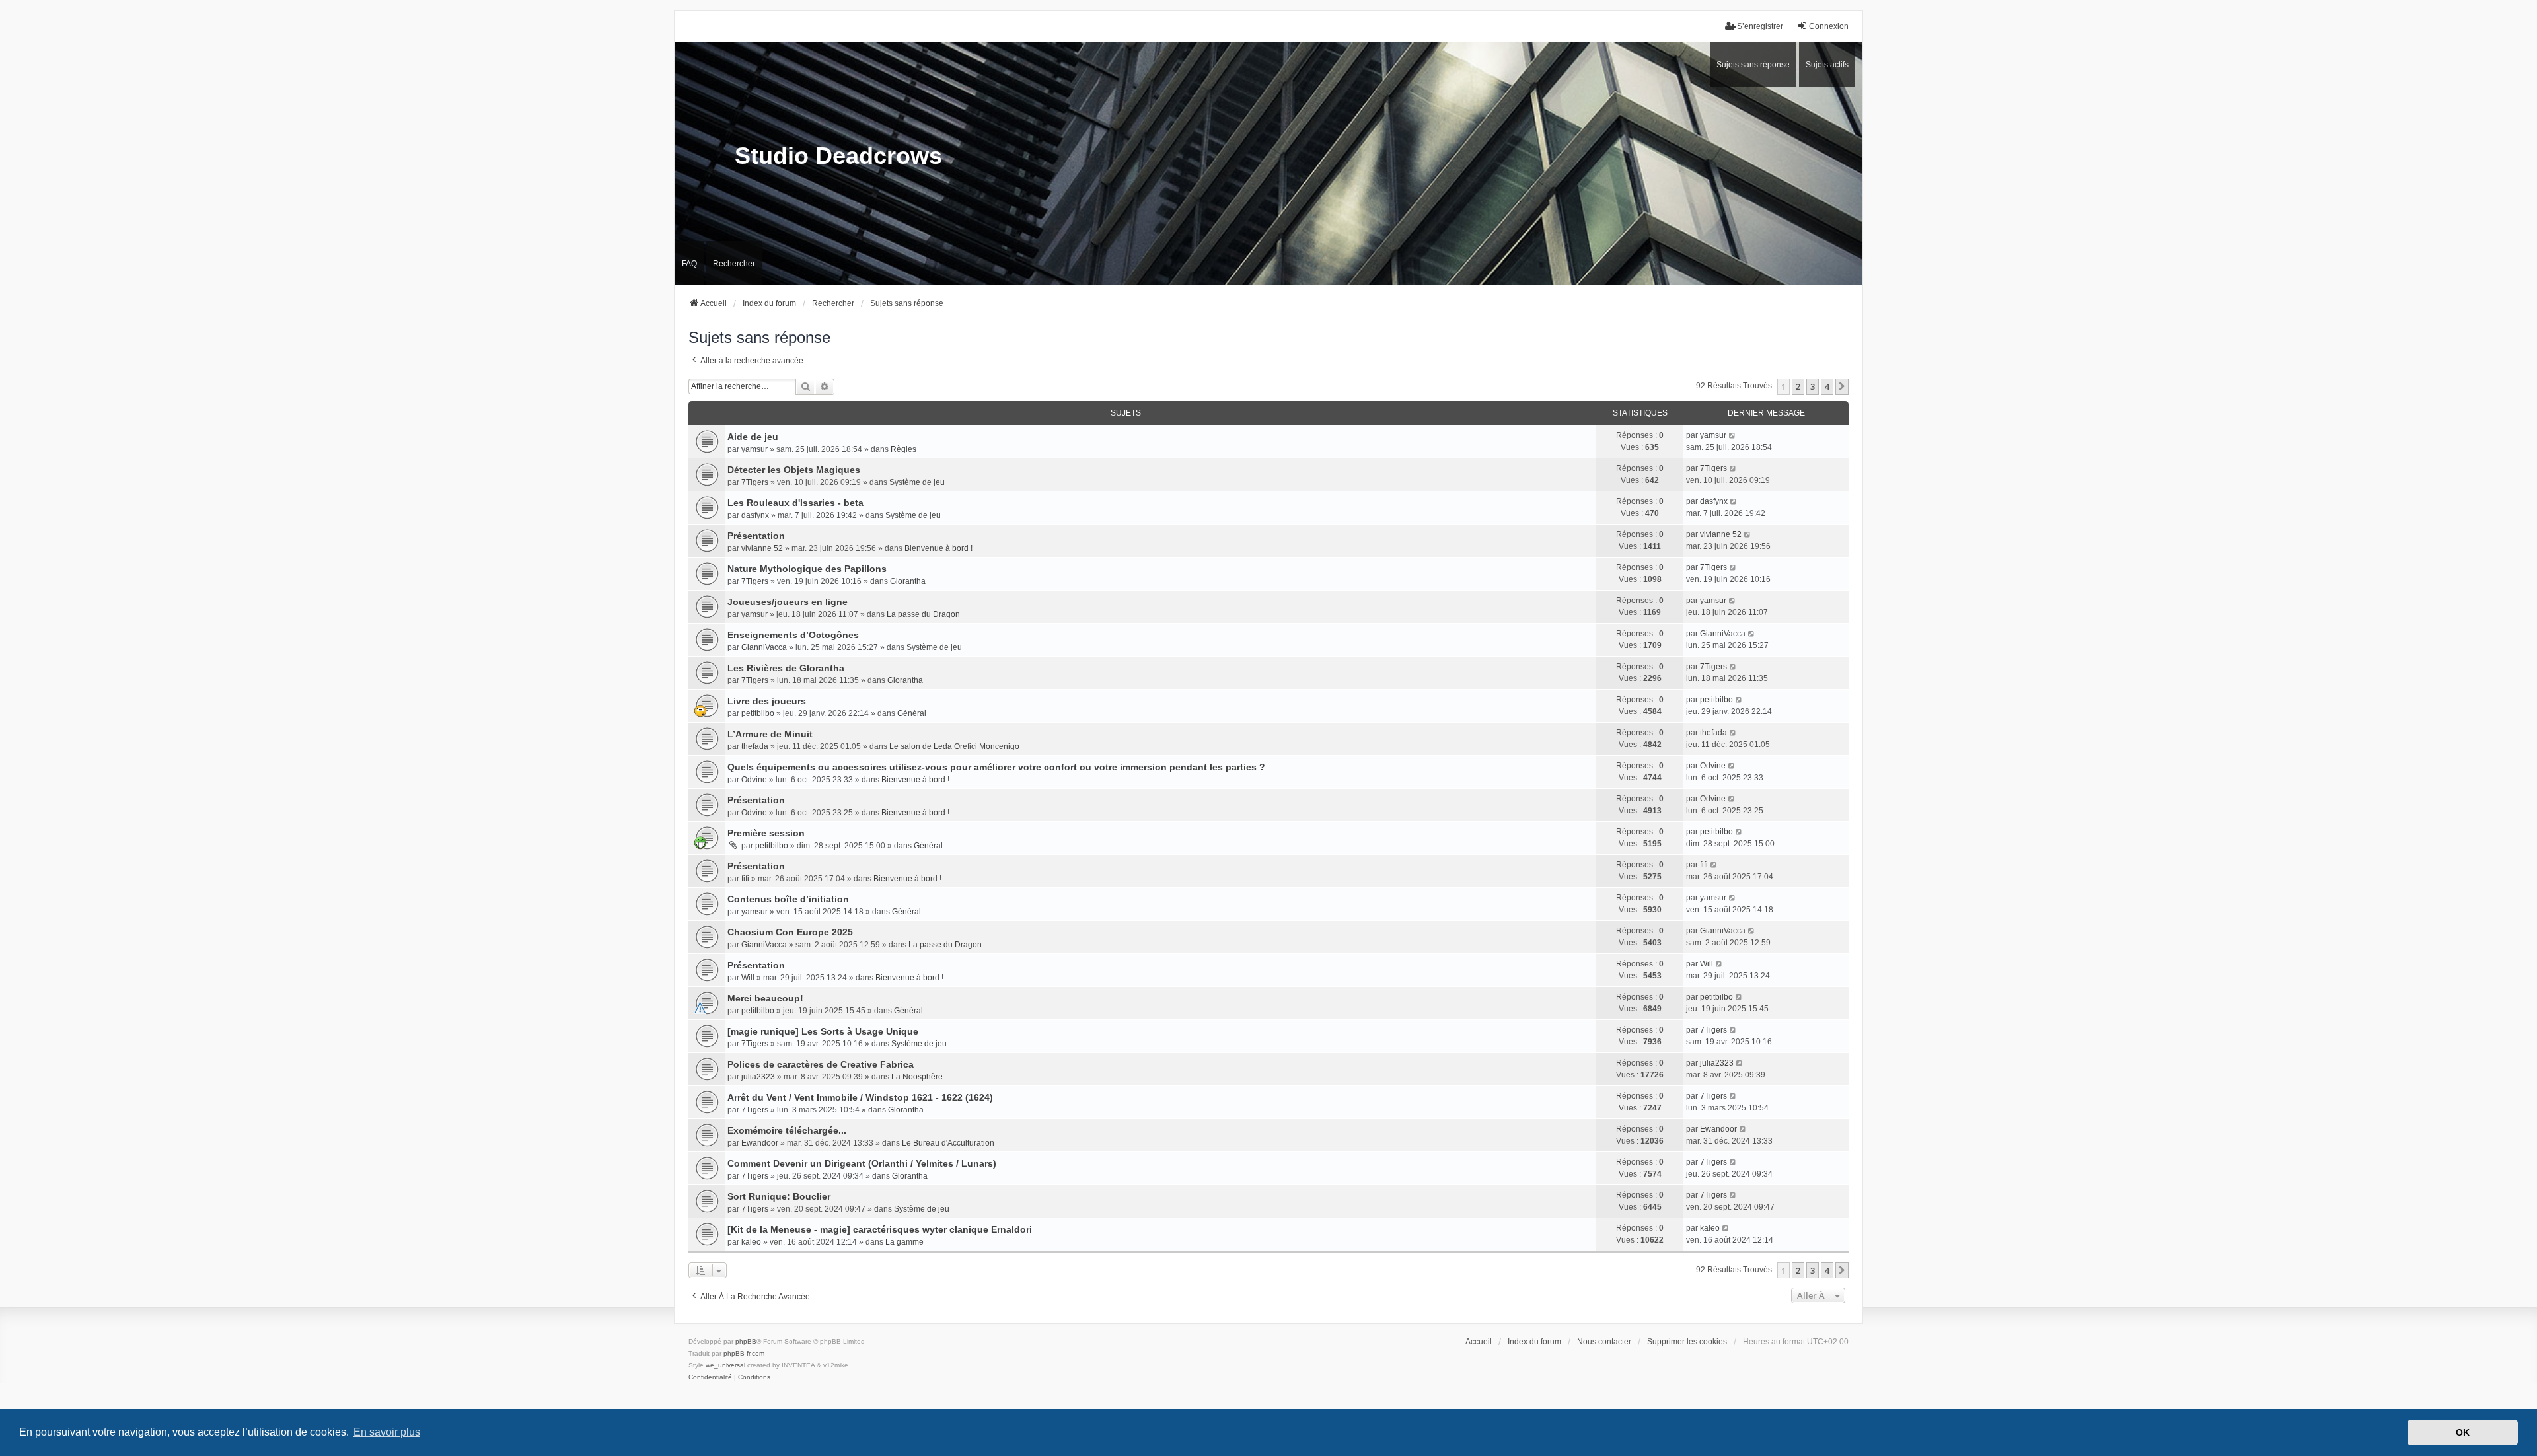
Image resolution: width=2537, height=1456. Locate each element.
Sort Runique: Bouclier (779, 1196)
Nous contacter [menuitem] (1604, 1342)
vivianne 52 (762, 548)
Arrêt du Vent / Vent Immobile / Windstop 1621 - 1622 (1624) (860, 1097)
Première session (766, 833)
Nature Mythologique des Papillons (807, 569)
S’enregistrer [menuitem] (1760, 26)
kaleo (751, 1242)
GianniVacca (764, 647)
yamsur (754, 449)
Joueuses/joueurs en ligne (788, 602)
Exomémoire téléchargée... (787, 1130)
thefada (755, 746)
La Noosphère (917, 1077)
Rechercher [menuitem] (734, 264)
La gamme (904, 1242)
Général (912, 713)
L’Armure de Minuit (770, 734)
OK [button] (2463, 1432)
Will (748, 978)
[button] (1842, 386)
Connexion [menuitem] (1829, 26)
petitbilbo (758, 713)
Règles (903, 449)
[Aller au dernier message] (1733, 435)
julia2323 (758, 1077)
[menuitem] (710, 1377)
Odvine (754, 780)
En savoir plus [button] (387, 1432)
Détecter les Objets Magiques (794, 470)
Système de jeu (917, 482)
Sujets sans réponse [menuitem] (1753, 65)
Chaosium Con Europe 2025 (790, 932)
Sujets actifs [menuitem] (1827, 65)
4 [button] (1827, 386)
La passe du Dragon (923, 614)
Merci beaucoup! (765, 998)
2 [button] (1798, 386)
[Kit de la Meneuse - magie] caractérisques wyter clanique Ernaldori (880, 1229)
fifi (745, 879)
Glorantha (908, 581)
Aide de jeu (753, 437)
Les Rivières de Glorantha (786, 668)
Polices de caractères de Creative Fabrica (821, 1064)
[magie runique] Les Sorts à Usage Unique (823, 1031)
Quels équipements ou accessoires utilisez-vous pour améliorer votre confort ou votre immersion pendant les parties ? (996, 767)
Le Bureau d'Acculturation (948, 1143)
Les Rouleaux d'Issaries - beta (795, 503)
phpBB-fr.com (744, 1353)
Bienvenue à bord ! (938, 548)
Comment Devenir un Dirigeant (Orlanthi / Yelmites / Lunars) (862, 1163)
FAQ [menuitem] (689, 264)
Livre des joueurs (767, 701)
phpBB (746, 1341)
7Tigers (755, 482)
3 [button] (1813, 386)
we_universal (725, 1365)
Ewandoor (760, 1143)
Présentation (756, 536)
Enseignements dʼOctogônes (793, 635)
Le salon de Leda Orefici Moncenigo (954, 746)
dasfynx (755, 515)
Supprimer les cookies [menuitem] (1687, 1342)
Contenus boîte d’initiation (788, 899)
